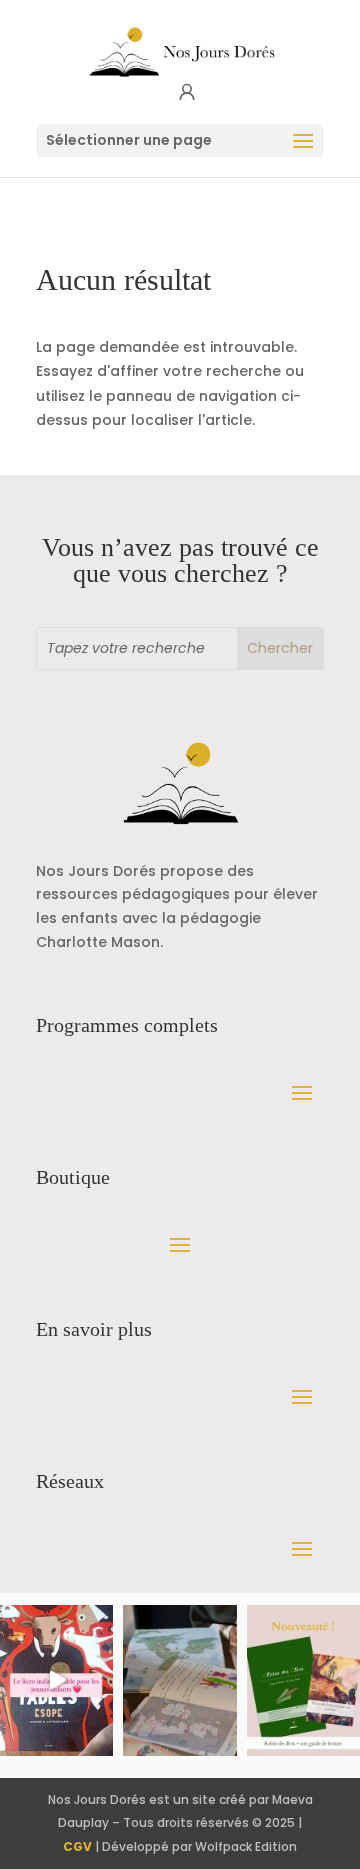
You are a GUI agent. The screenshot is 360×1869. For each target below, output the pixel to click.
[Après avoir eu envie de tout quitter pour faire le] (179, 1680)
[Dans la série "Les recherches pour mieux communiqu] (303, 1680)
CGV (77, 1846)
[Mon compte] (187, 92)
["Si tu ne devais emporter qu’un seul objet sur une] (56, 1680)
